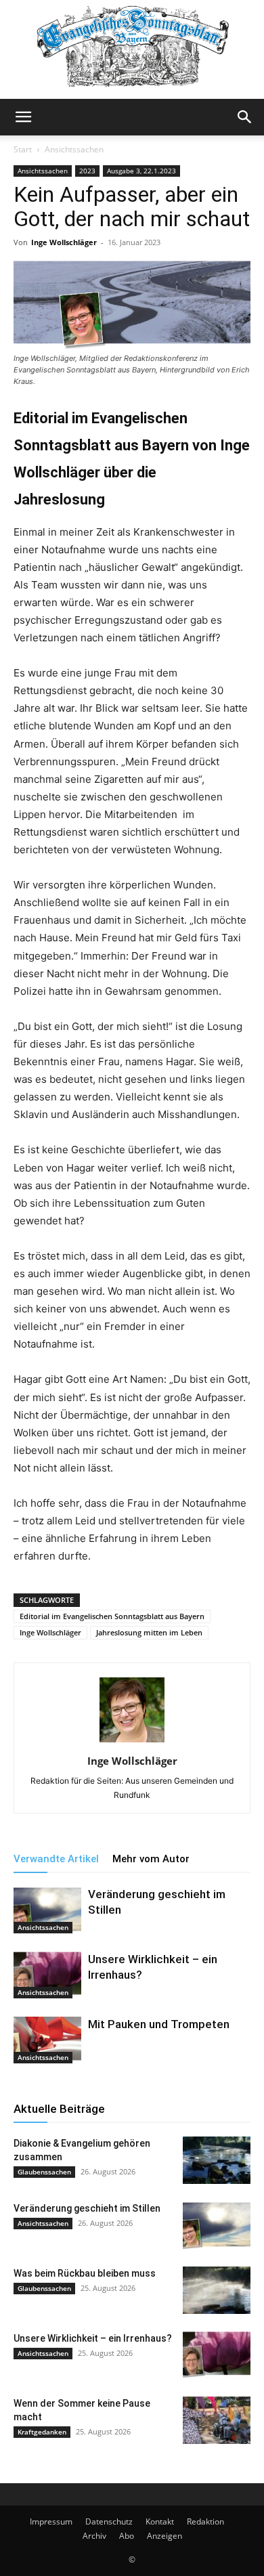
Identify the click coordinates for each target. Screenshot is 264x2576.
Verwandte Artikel (56, 1859)
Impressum (51, 2521)
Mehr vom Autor (151, 1859)
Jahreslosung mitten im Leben (149, 1632)
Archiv (94, 2536)
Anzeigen (164, 2536)
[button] (23, 117)
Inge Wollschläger (64, 242)
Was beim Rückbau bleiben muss (85, 2273)
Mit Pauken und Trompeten (159, 2024)
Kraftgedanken (42, 2432)
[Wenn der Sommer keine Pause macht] (217, 2420)
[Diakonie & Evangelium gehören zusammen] (217, 2160)
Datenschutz (109, 2521)
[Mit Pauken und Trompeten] (47, 2040)
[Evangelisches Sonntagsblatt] (132, 49)
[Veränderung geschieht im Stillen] (47, 1910)
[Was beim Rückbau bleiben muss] (217, 2290)
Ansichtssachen (74, 149)
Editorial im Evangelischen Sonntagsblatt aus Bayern (112, 1616)
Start (23, 149)
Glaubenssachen (44, 2172)
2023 (87, 171)
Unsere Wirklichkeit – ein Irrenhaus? (93, 2338)
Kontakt (160, 2521)
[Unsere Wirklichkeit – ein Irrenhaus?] (47, 1975)
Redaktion (205, 2521)
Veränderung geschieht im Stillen (87, 2208)
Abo (127, 2536)
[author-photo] (132, 1742)
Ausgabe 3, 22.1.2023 (141, 171)
